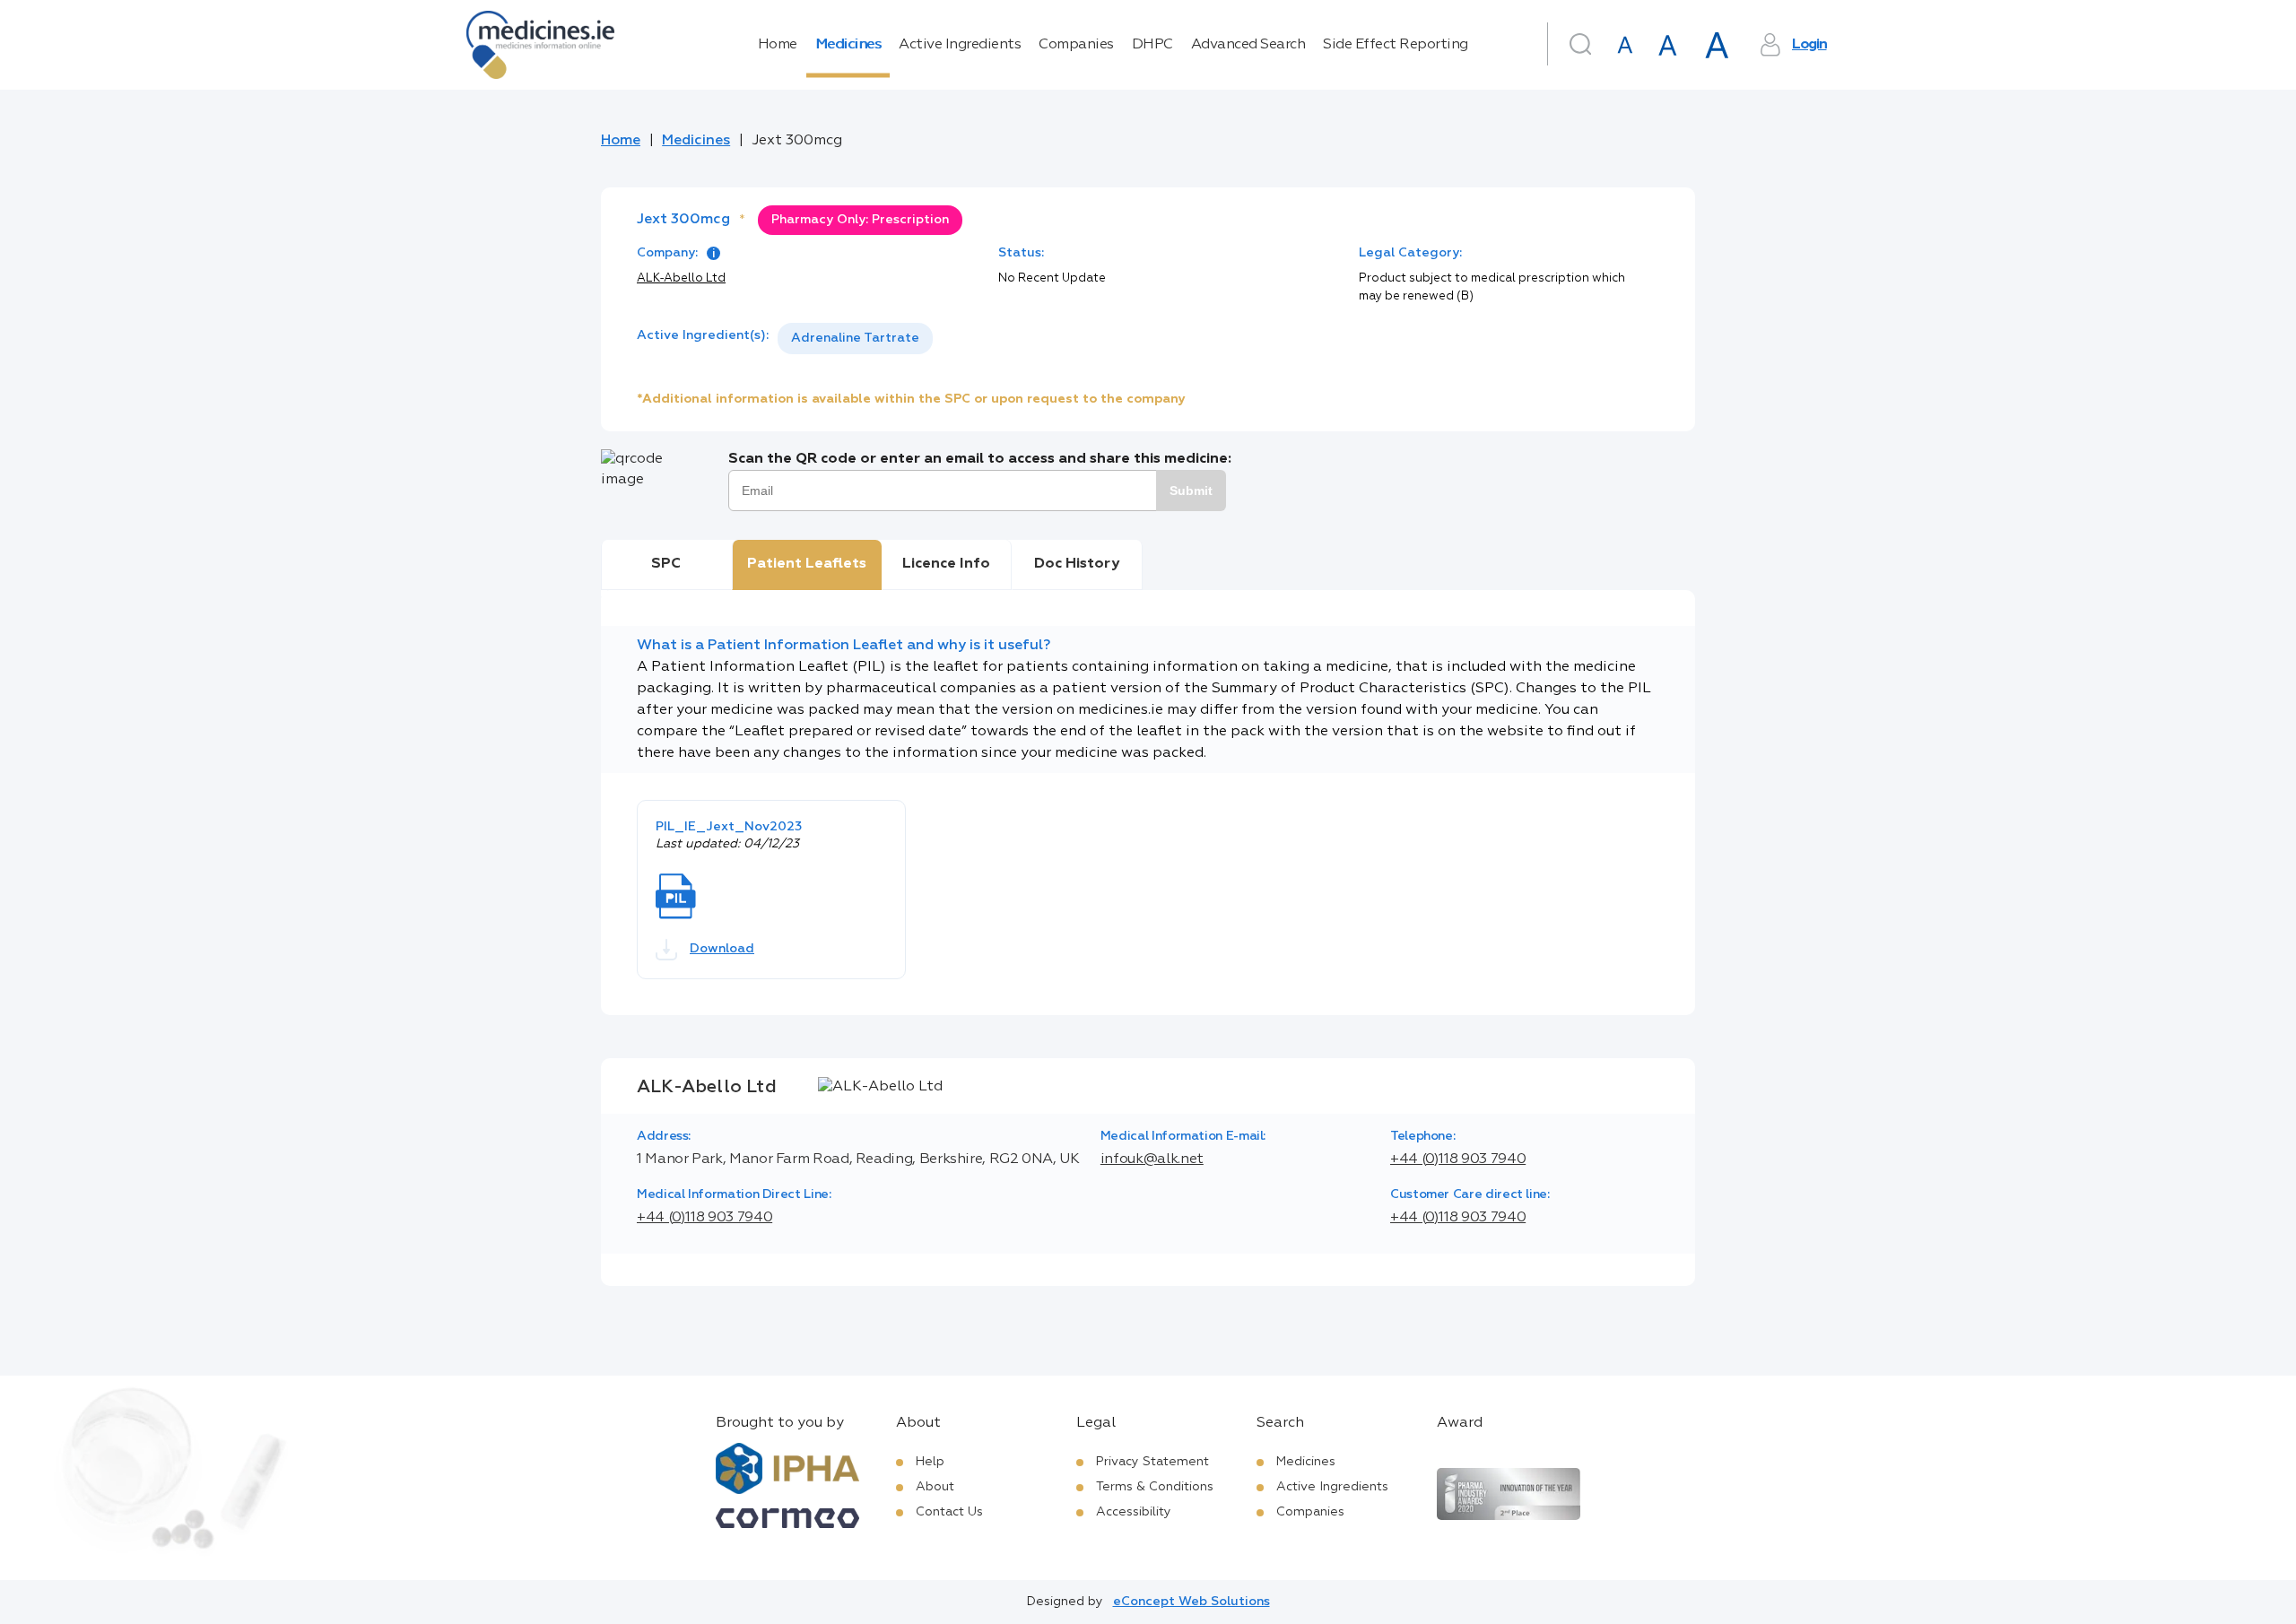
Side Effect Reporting (1396, 45)
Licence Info (946, 564)
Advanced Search (1248, 45)
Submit (1191, 491)
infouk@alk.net (1152, 1159)
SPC (666, 564)
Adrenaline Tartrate (855, 338)
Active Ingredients (960, 45)
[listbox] (855, 339)
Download (722, 949)
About (935, 1487)
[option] (855, 339)
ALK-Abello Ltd (681, 278)
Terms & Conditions (1155, 1487)
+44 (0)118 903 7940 (1458, 1159)
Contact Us (949, 1512)
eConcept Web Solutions (1191, 1602)
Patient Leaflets (807, 564)
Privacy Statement (1152, 1462)
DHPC (1152, 45)
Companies (1076, 45)
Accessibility (1134, 1512)
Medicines (848, 45)
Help (930, 1462)
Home (778, 45)
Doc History (1077, 564)
